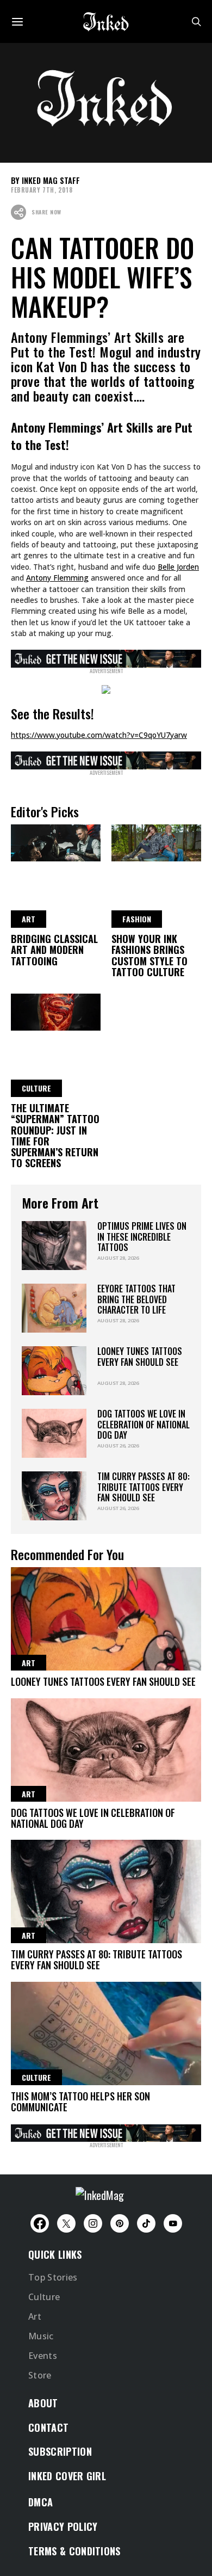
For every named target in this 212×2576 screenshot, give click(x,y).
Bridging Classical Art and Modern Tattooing (54, 950)
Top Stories (53, 2277)
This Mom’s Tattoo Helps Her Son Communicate (80, 2102)
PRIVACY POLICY (63, 2526)
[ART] (56, 841)
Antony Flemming (57, 578)
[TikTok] (146, 2223)
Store (40, 2375)
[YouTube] (173, 2223)
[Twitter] (66, 2223)
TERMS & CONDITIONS (74, 2551)
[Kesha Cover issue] (106, 2131)
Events (43, 2356)
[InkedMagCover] (106, 657)
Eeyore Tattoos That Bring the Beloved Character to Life (136, 1299)
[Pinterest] (120, 2223)
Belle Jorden (178, 567)
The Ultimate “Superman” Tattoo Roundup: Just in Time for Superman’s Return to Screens (55, 1135)
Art (35, 2316)
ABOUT (43, 2403)
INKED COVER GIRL (67, 2476)
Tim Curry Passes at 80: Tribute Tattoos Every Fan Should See (144, 1487)
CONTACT (48, 2427)
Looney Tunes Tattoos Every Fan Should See (140, 1356)
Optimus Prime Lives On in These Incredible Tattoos (142, 1237)
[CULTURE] (56, 1010)
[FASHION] (156, 841)
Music (41, 2336)
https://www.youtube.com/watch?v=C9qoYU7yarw (99, 735)
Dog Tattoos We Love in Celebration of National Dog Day (144, 1424)
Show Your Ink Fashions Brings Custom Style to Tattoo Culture (149, 955)
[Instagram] (93, 2223)
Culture (44, 2297)
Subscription (60, 2451)
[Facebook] (40, 2223)
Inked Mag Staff (51, 180)
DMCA (40, 2502)
